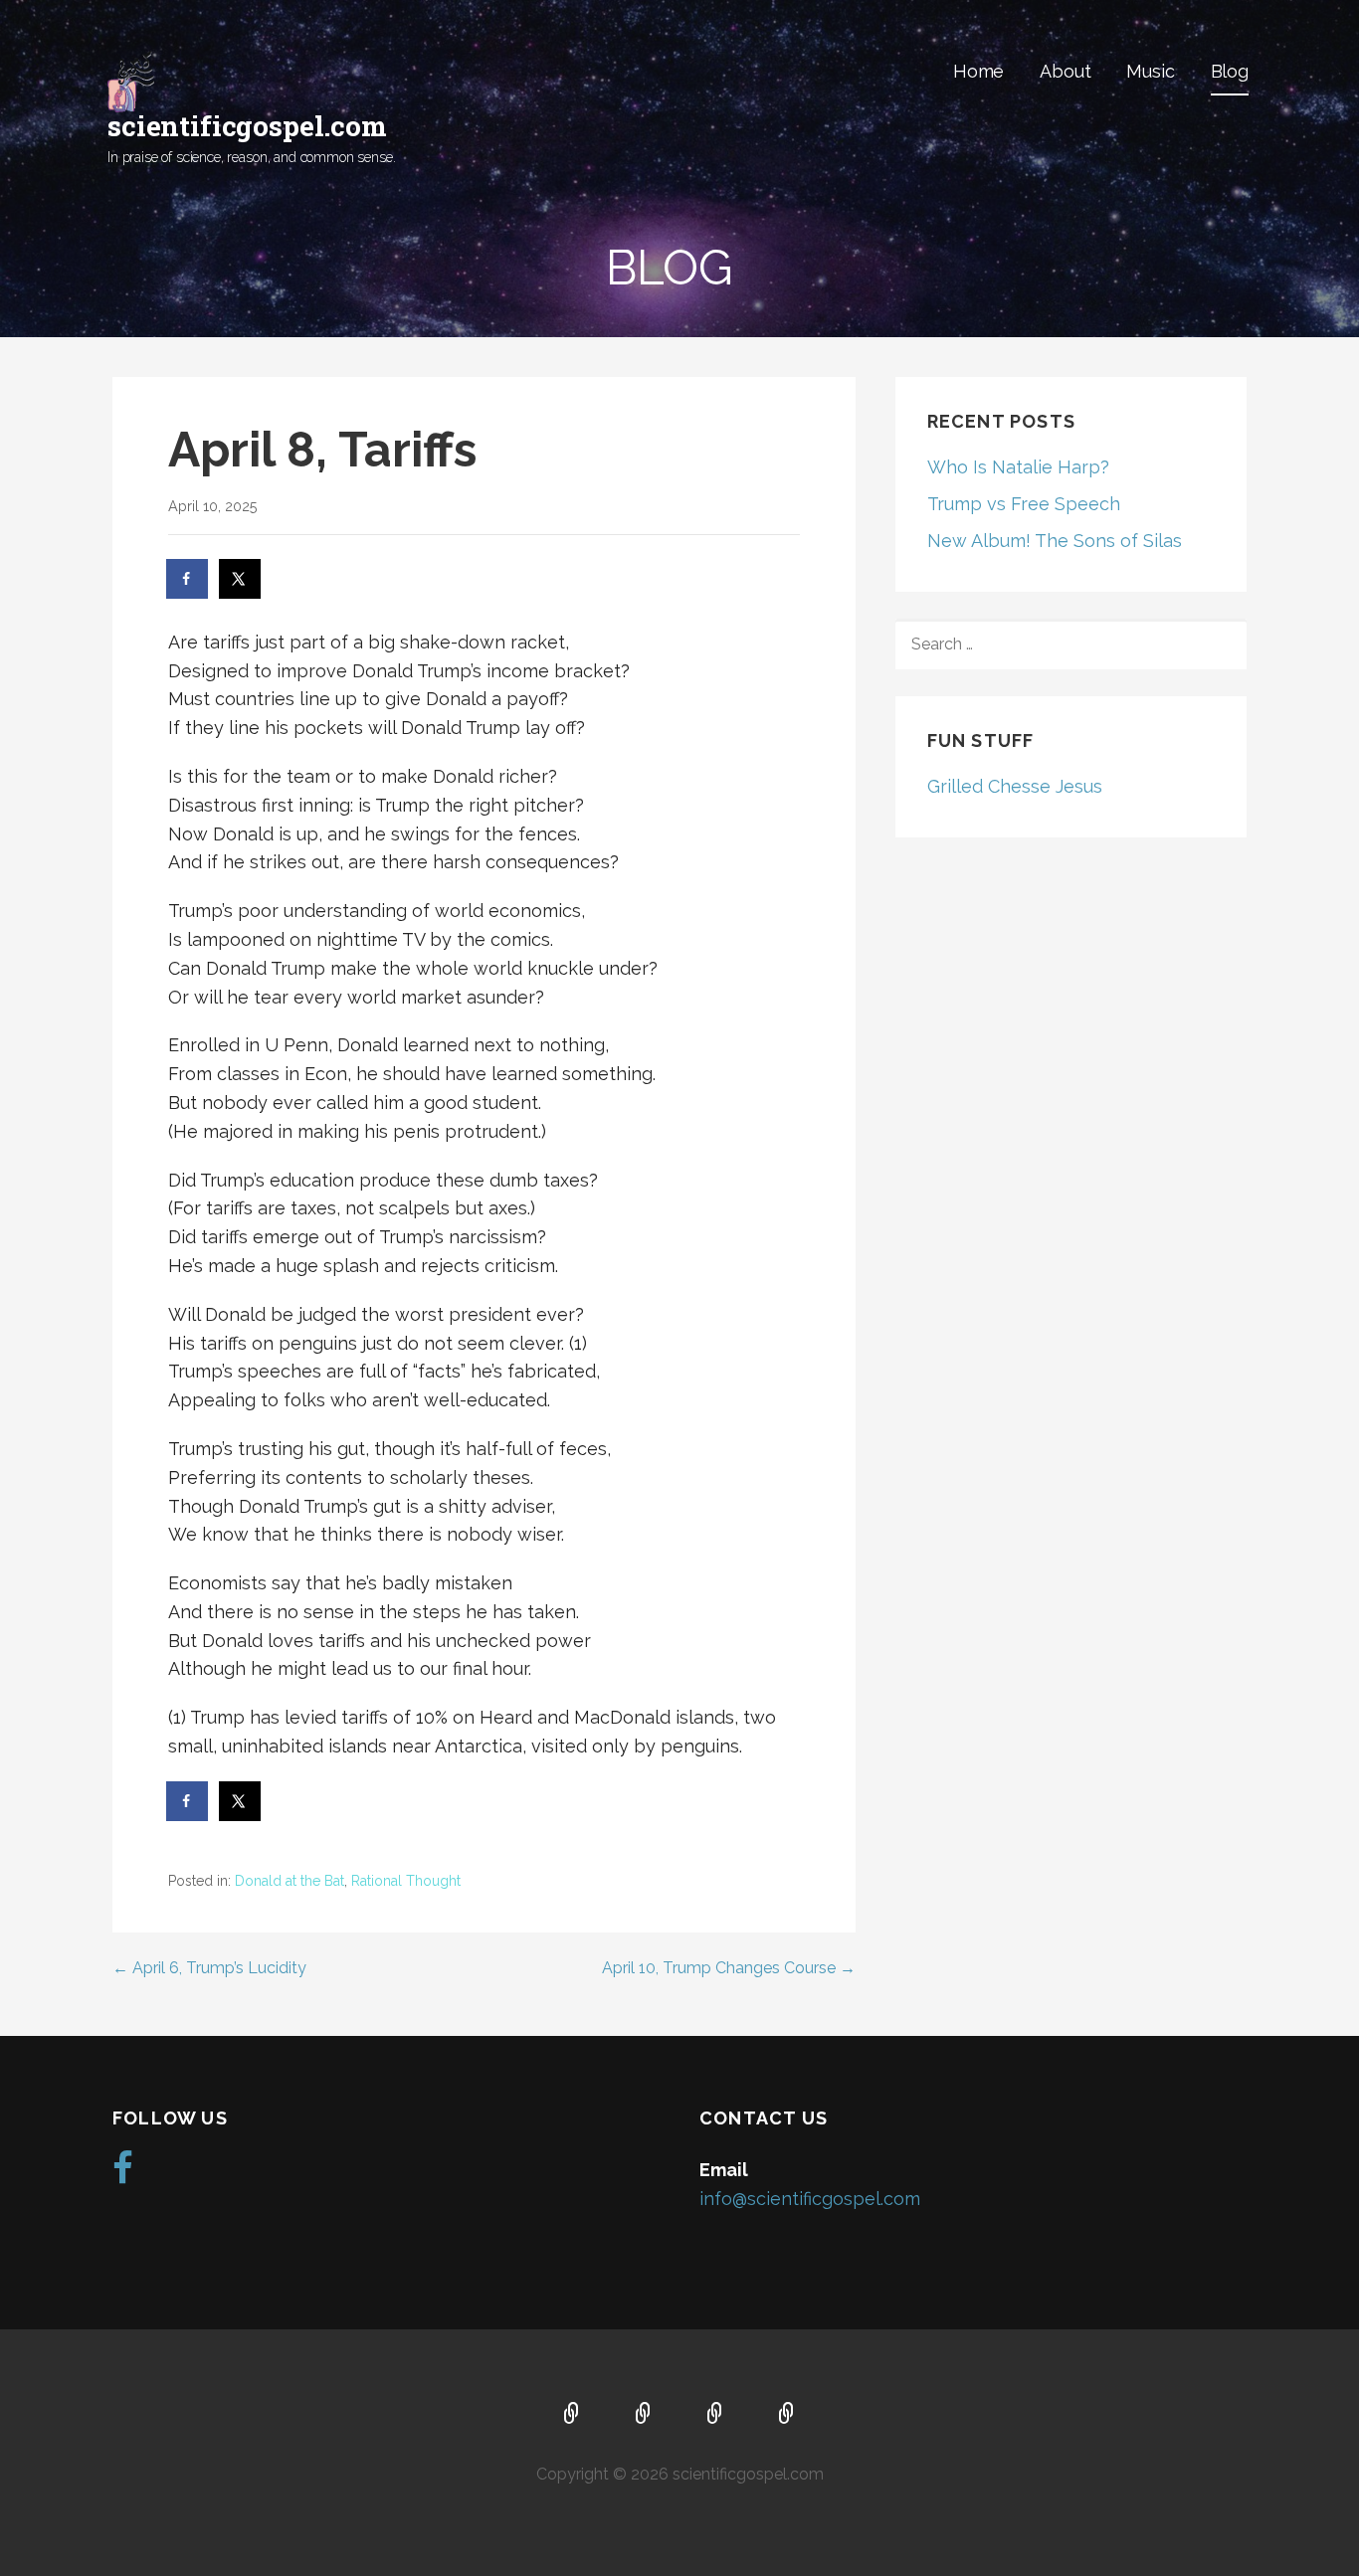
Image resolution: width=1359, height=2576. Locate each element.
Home (978, 71)
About (1065, 71)
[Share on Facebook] (188, 579)
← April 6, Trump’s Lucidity (209, 1968)
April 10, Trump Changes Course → (729, 1968)
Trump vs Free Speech (1024, 504)
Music (1150, 71)
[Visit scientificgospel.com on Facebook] (123, 2175)
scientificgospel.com (247, 126)
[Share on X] (241, 579)
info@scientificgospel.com (810, 2199)
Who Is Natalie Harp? (1018, 467)
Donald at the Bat (290, 1881)
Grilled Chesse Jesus (1015, 786)
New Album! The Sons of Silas (1055, 541)
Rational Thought (406, 1881)
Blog (1230, 71)
